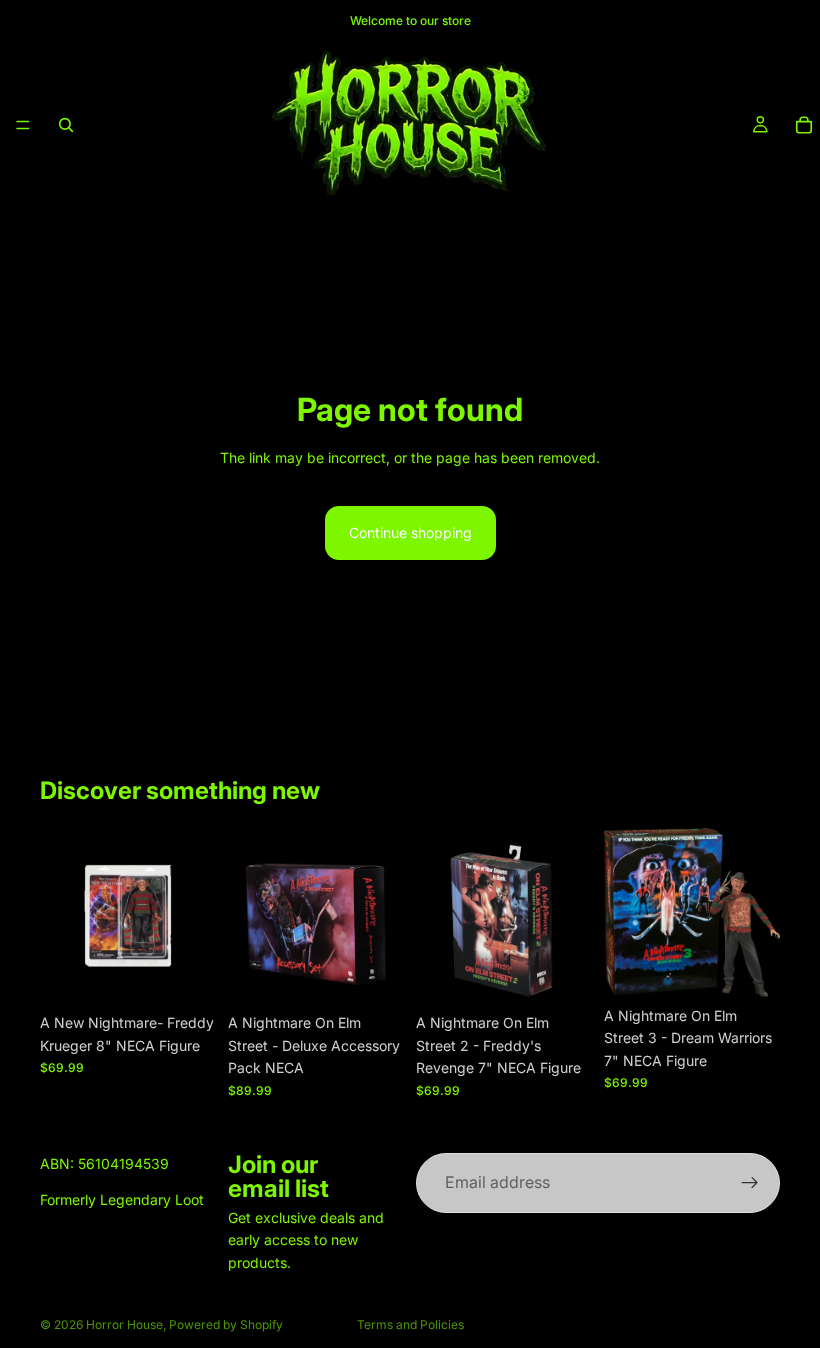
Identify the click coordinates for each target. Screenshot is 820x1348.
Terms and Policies (410, 1324)
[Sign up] (750, 1183)
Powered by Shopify (226, 1324)
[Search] (66, 125)
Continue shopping (410, 532)
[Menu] (23, 125)
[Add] (185, 974)
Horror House (124, 1324)
